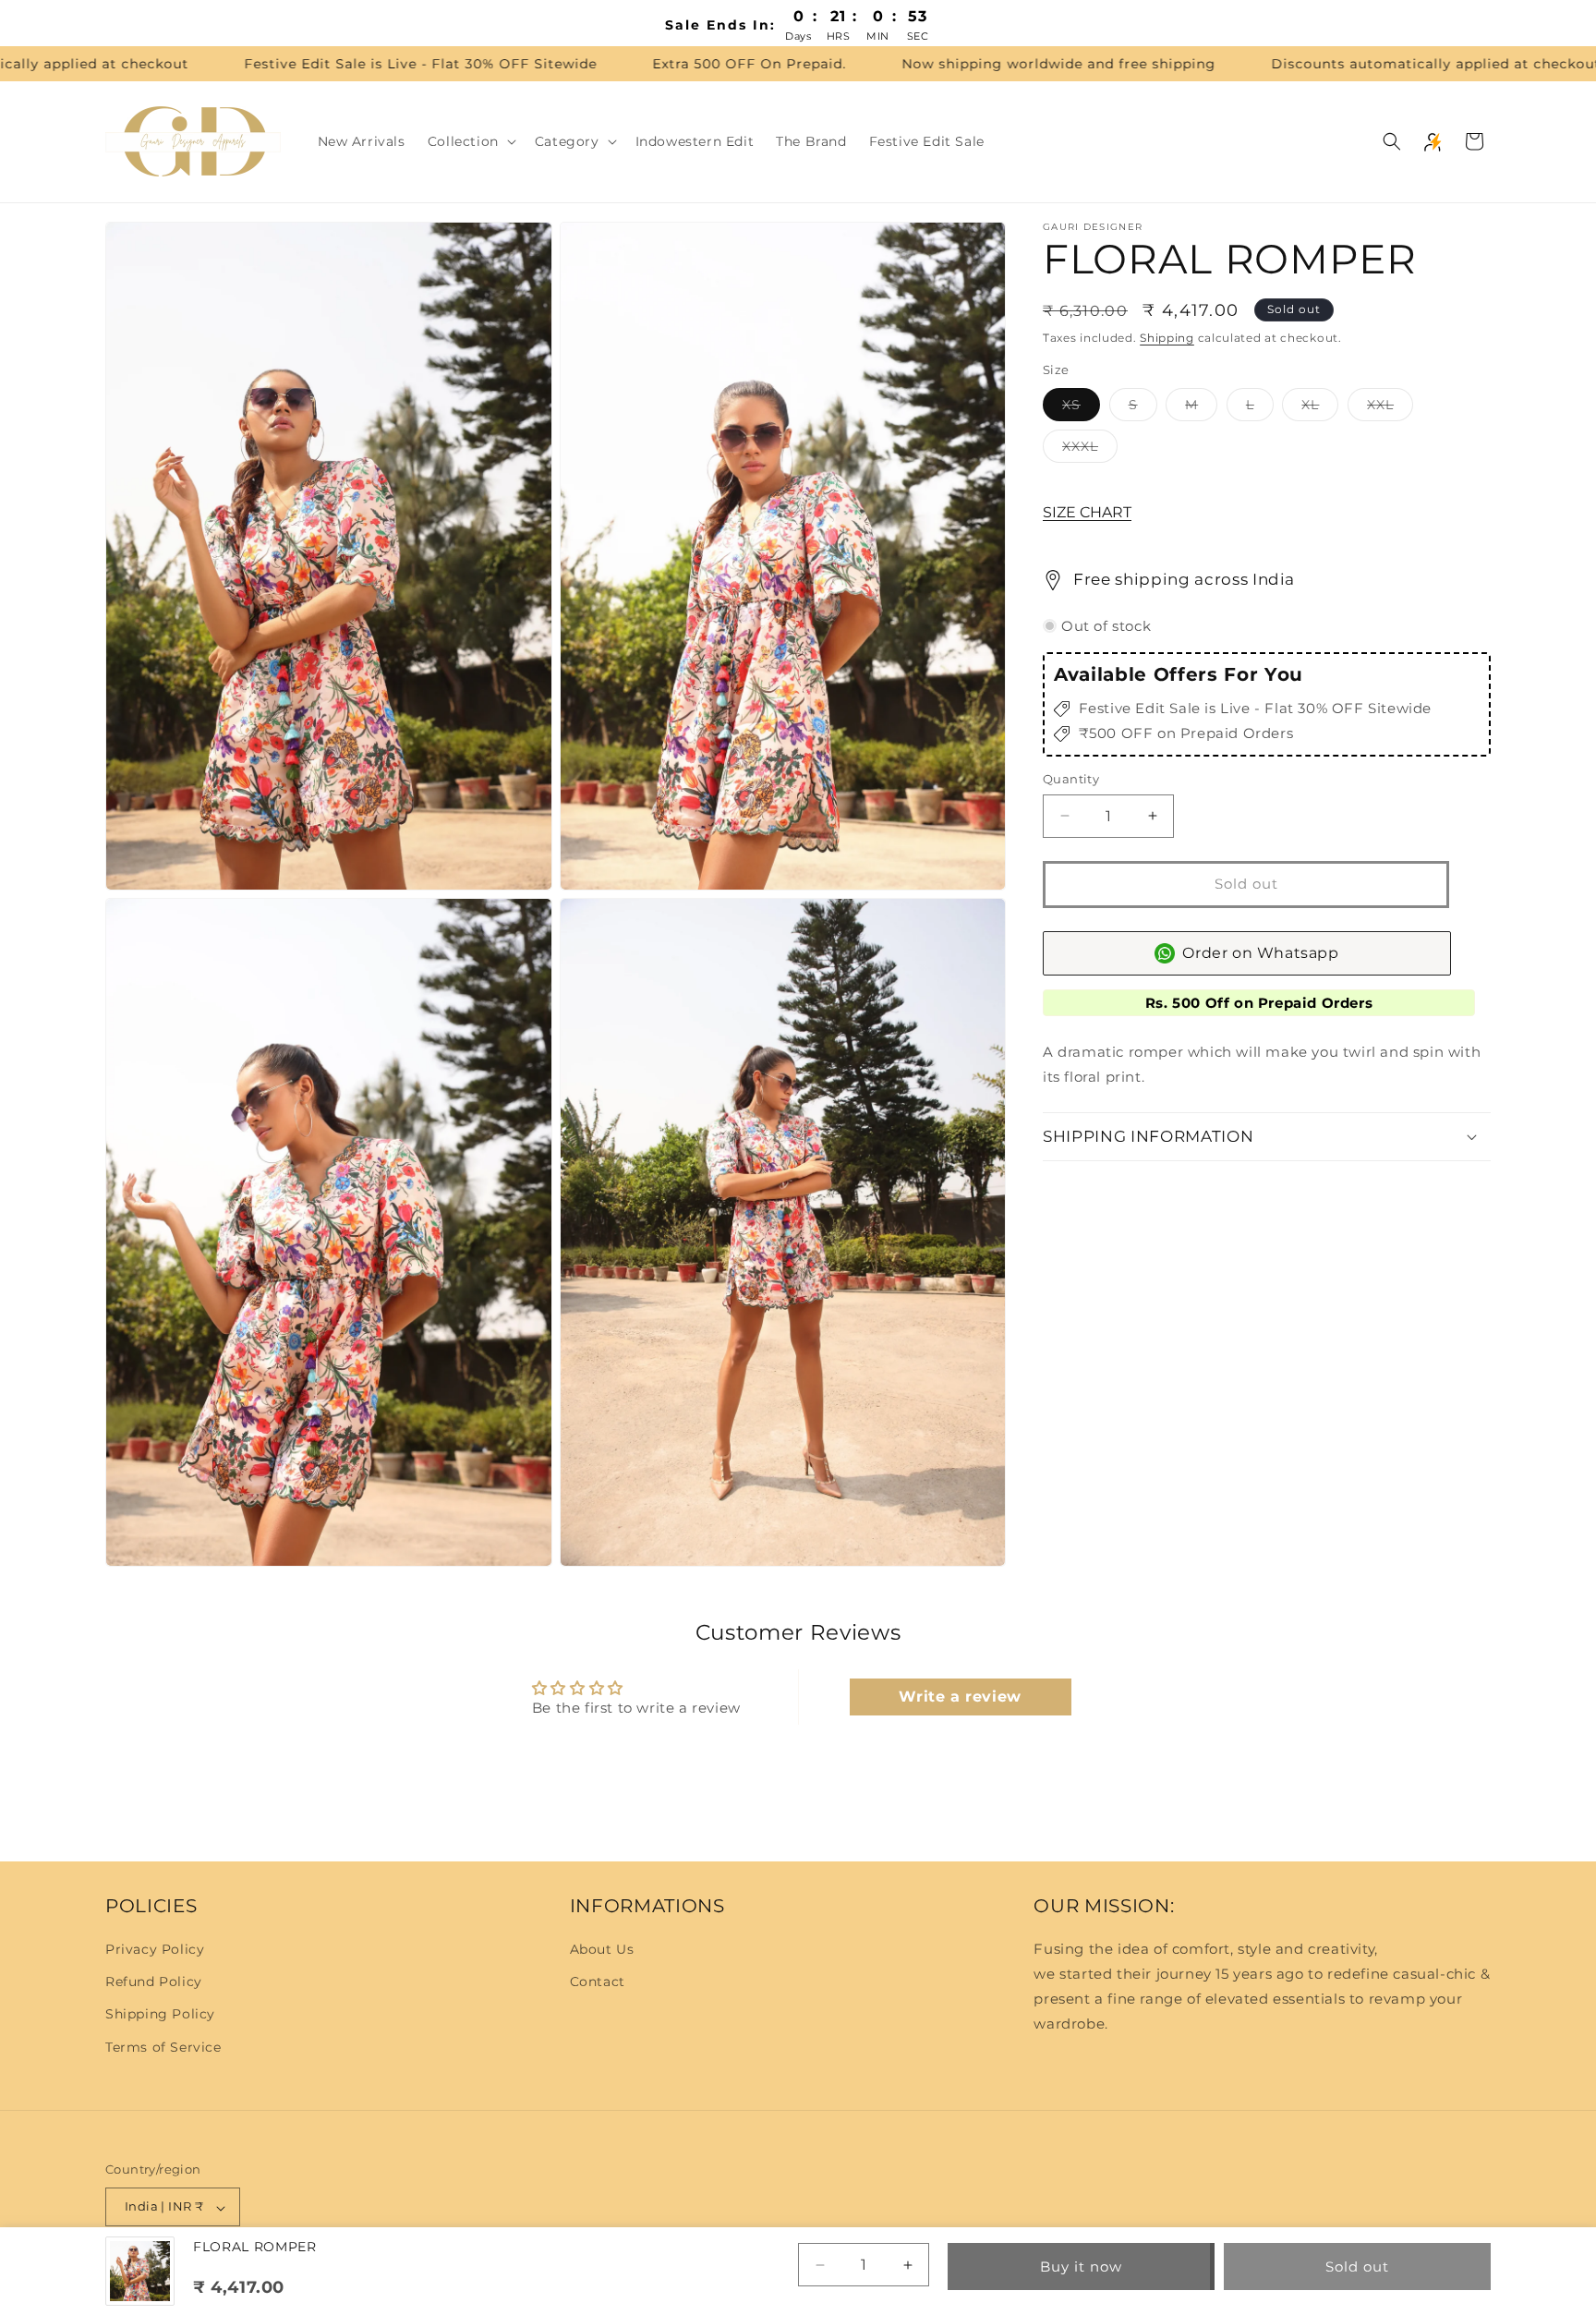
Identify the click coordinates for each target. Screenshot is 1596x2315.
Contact (598, 1982)
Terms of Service (163, 2047)
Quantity (1071, 779)
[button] (470, 141)
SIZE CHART (1087, 512)
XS (1081, 408)
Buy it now (1081, 2267)
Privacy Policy (155, 1949)
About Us (602, 1949)
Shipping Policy (160, 2015)
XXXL (1090, 450)
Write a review (960, 1697)
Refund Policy (154, 1982)
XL (1320, 408)
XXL (1390, 408)
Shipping (1167, 338)
